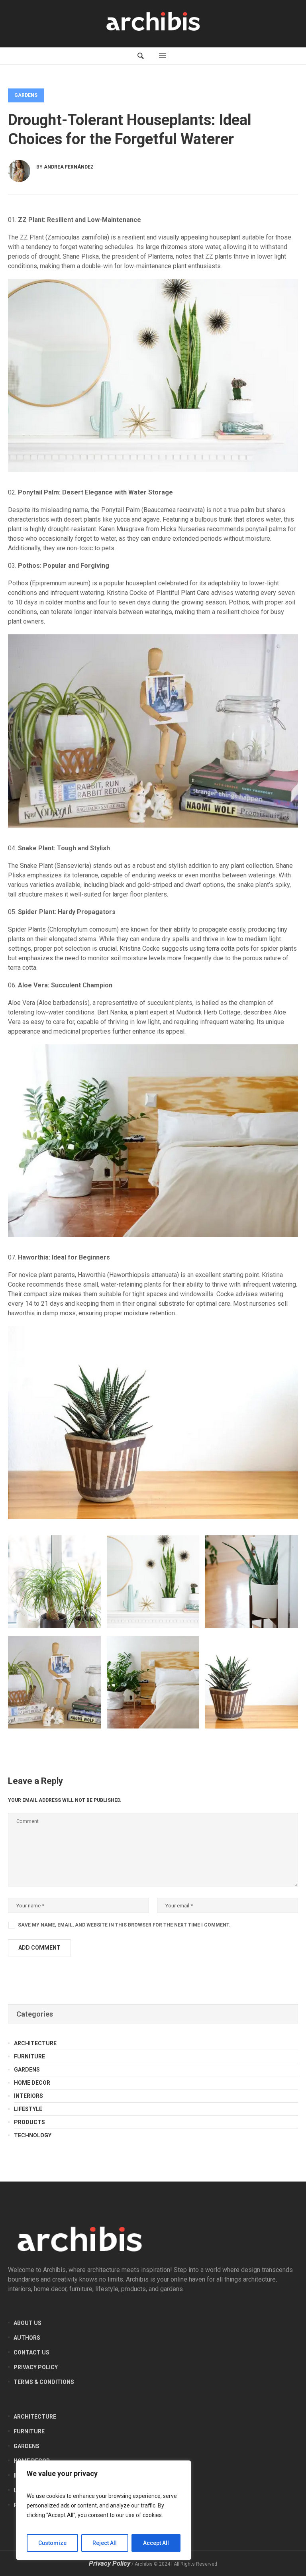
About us (27, 2323)
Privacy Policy (36, 2367)
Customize (52, 2543)
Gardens (26, 95)
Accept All (156, 2543)
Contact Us (31, 2352)
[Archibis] (153, 22)
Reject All (105, 2543)
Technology (33, 2135)
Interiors (28, 2096)
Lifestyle (28, 2109)
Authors (27, 2338)
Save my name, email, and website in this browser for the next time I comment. (124, 1925)
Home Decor (32, 2083)
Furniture (29, 2056)
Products (29, 2122)
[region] (104, 2510)
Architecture (35, 2043)
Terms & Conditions (44, 2382)
